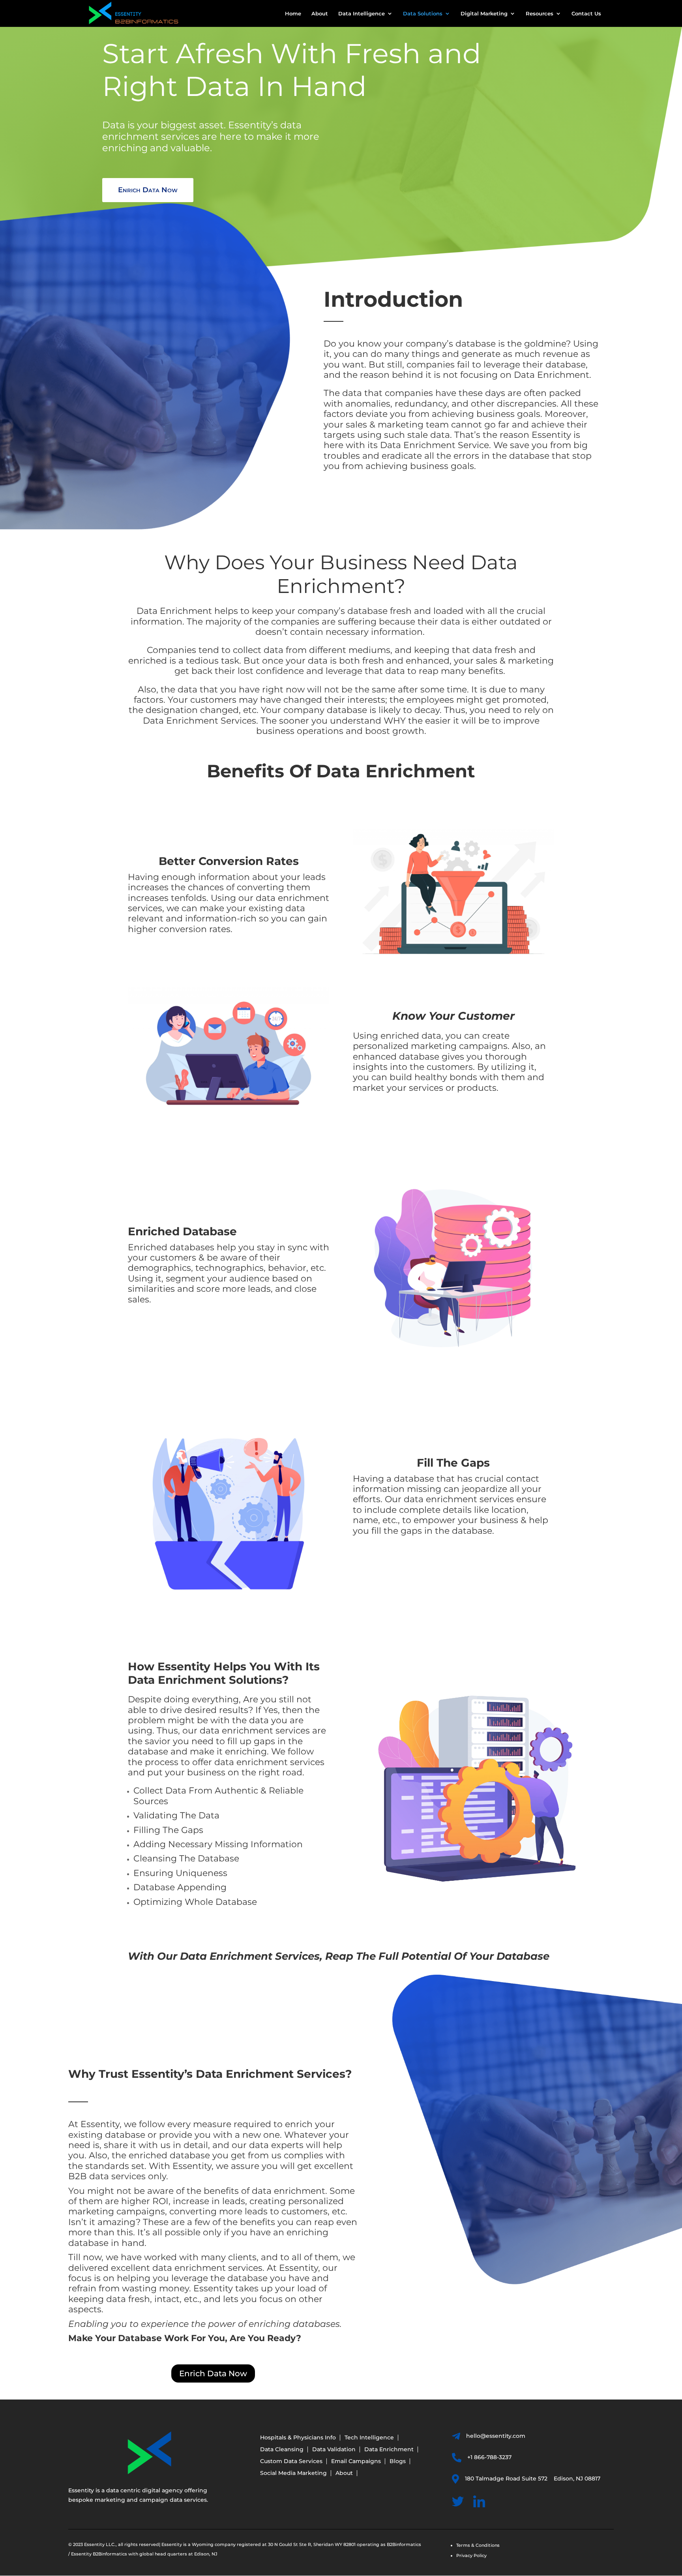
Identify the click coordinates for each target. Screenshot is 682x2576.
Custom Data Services (291, 2462)
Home (293, 14)
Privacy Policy (471, 2555)
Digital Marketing (484, 14)
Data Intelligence (362, 14)
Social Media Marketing (293, 2473)
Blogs (398, 2462)
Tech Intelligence (369, 2438)
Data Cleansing (282, 2450)
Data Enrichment (389, 2450)
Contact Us (586, 14)
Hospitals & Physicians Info (298, 2438)
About (320, 14)
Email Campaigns (356, 2462)
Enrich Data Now (148, 190)
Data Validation (334, 2450)
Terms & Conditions (478, 2545)
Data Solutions (423, 14)
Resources (540, 14)
